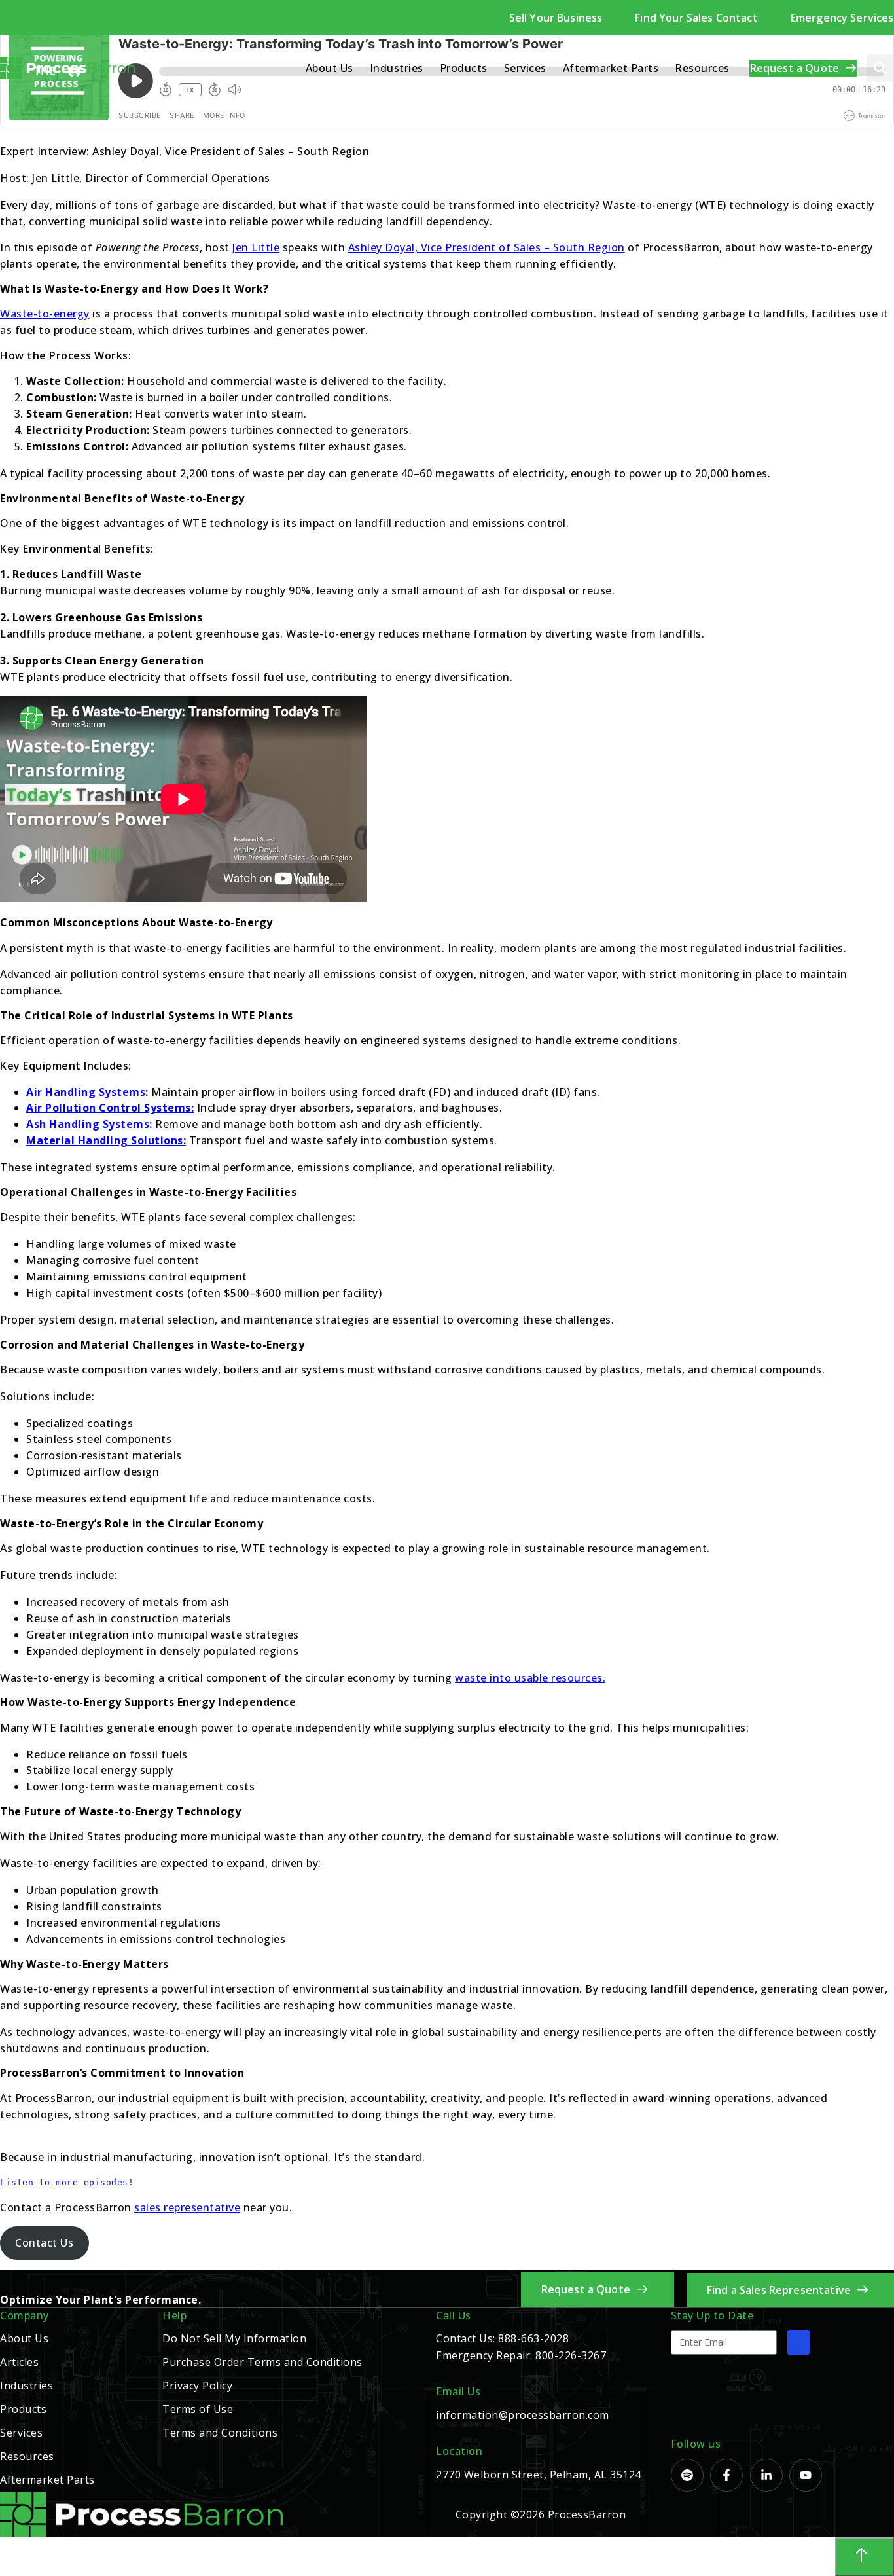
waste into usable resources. (530, 1678)
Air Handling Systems (86, 1092)
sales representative (187, 2207)
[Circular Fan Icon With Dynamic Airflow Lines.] (687, 2475)
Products (464, 68)
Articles (19, 2362)
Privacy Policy (197, 2386)
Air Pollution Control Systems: (110, 1108)
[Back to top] (865, 2557)
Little (265, 247)
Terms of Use (198, 2409)
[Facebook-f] (726, 2475)
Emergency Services (842, 18)
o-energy (66, 314)
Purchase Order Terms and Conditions (262, 2362)
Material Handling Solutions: (106, 1140)
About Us (330, 68)
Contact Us (44, 2243)
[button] (880, 68)
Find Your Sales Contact (696, 18)
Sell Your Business (556, 18)
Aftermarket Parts (611, 68)
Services (525, 68)
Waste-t (21, 314)
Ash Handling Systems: (89, 1124)
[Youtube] (806, 2475)
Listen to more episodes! (67, 2182)
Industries (397, 68)
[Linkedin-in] (766, 2475)
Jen (242, 247)
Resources (702, 68)
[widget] (447, 2557)
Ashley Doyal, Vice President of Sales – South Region (487, 247)
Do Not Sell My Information (234, 2338)
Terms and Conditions (220, 2433)
